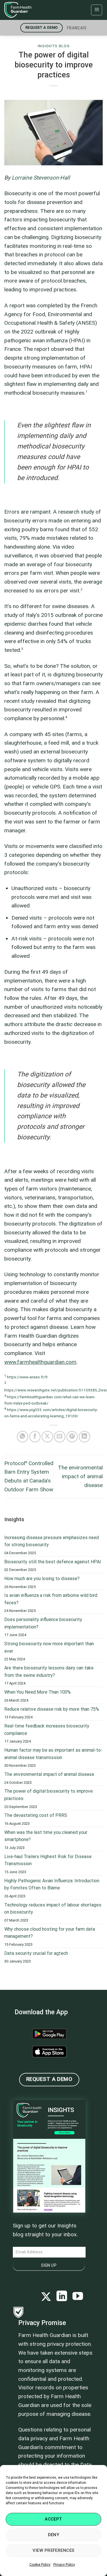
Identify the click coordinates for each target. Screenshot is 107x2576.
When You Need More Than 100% (38, 1692)
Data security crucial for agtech (36, 1953)
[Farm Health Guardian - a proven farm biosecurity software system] (33, 10)
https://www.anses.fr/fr (27, 1377)
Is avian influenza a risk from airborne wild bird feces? (51, 1599)
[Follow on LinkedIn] (62, 2297)
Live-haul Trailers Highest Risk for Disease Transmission (48, 1860)
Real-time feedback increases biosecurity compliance (47, 1730)
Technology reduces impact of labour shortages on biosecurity (53, 1909)
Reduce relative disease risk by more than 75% (52, 1709)
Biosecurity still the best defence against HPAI (53, 1562)
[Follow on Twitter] (46, 2297)
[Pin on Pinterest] (72, 1437)
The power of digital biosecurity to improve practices (49, 1795)
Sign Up (49, 2265)
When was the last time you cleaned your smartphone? (46, 1836)
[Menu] (97, 10)
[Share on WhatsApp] (23, 1437)
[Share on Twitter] (47, 1437)
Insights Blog (54, 46)
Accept (53, 2519)
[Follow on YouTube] (78, 2297)
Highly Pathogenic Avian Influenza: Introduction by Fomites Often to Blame (52, 1884)
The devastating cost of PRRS (36, 1815)
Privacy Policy (64, 2565)
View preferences (53, 2550)
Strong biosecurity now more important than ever (49, 1647)
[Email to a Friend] (60, 1437)
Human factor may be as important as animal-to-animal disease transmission (53, 1754)
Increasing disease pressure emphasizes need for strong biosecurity (52, 1541)
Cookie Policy (40, 2565)
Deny (54, 2535)
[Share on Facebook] (35, 1437)
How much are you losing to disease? (42, 1579)
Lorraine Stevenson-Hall (41, 178)
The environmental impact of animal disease (80, 1476)
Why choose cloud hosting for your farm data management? (50, 1933)
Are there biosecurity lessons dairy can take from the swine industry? (49, 1672)
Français (77, 28)
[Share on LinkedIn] (84, 1437)
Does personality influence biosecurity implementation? (43, 1623)
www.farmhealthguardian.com (40, 1362)
